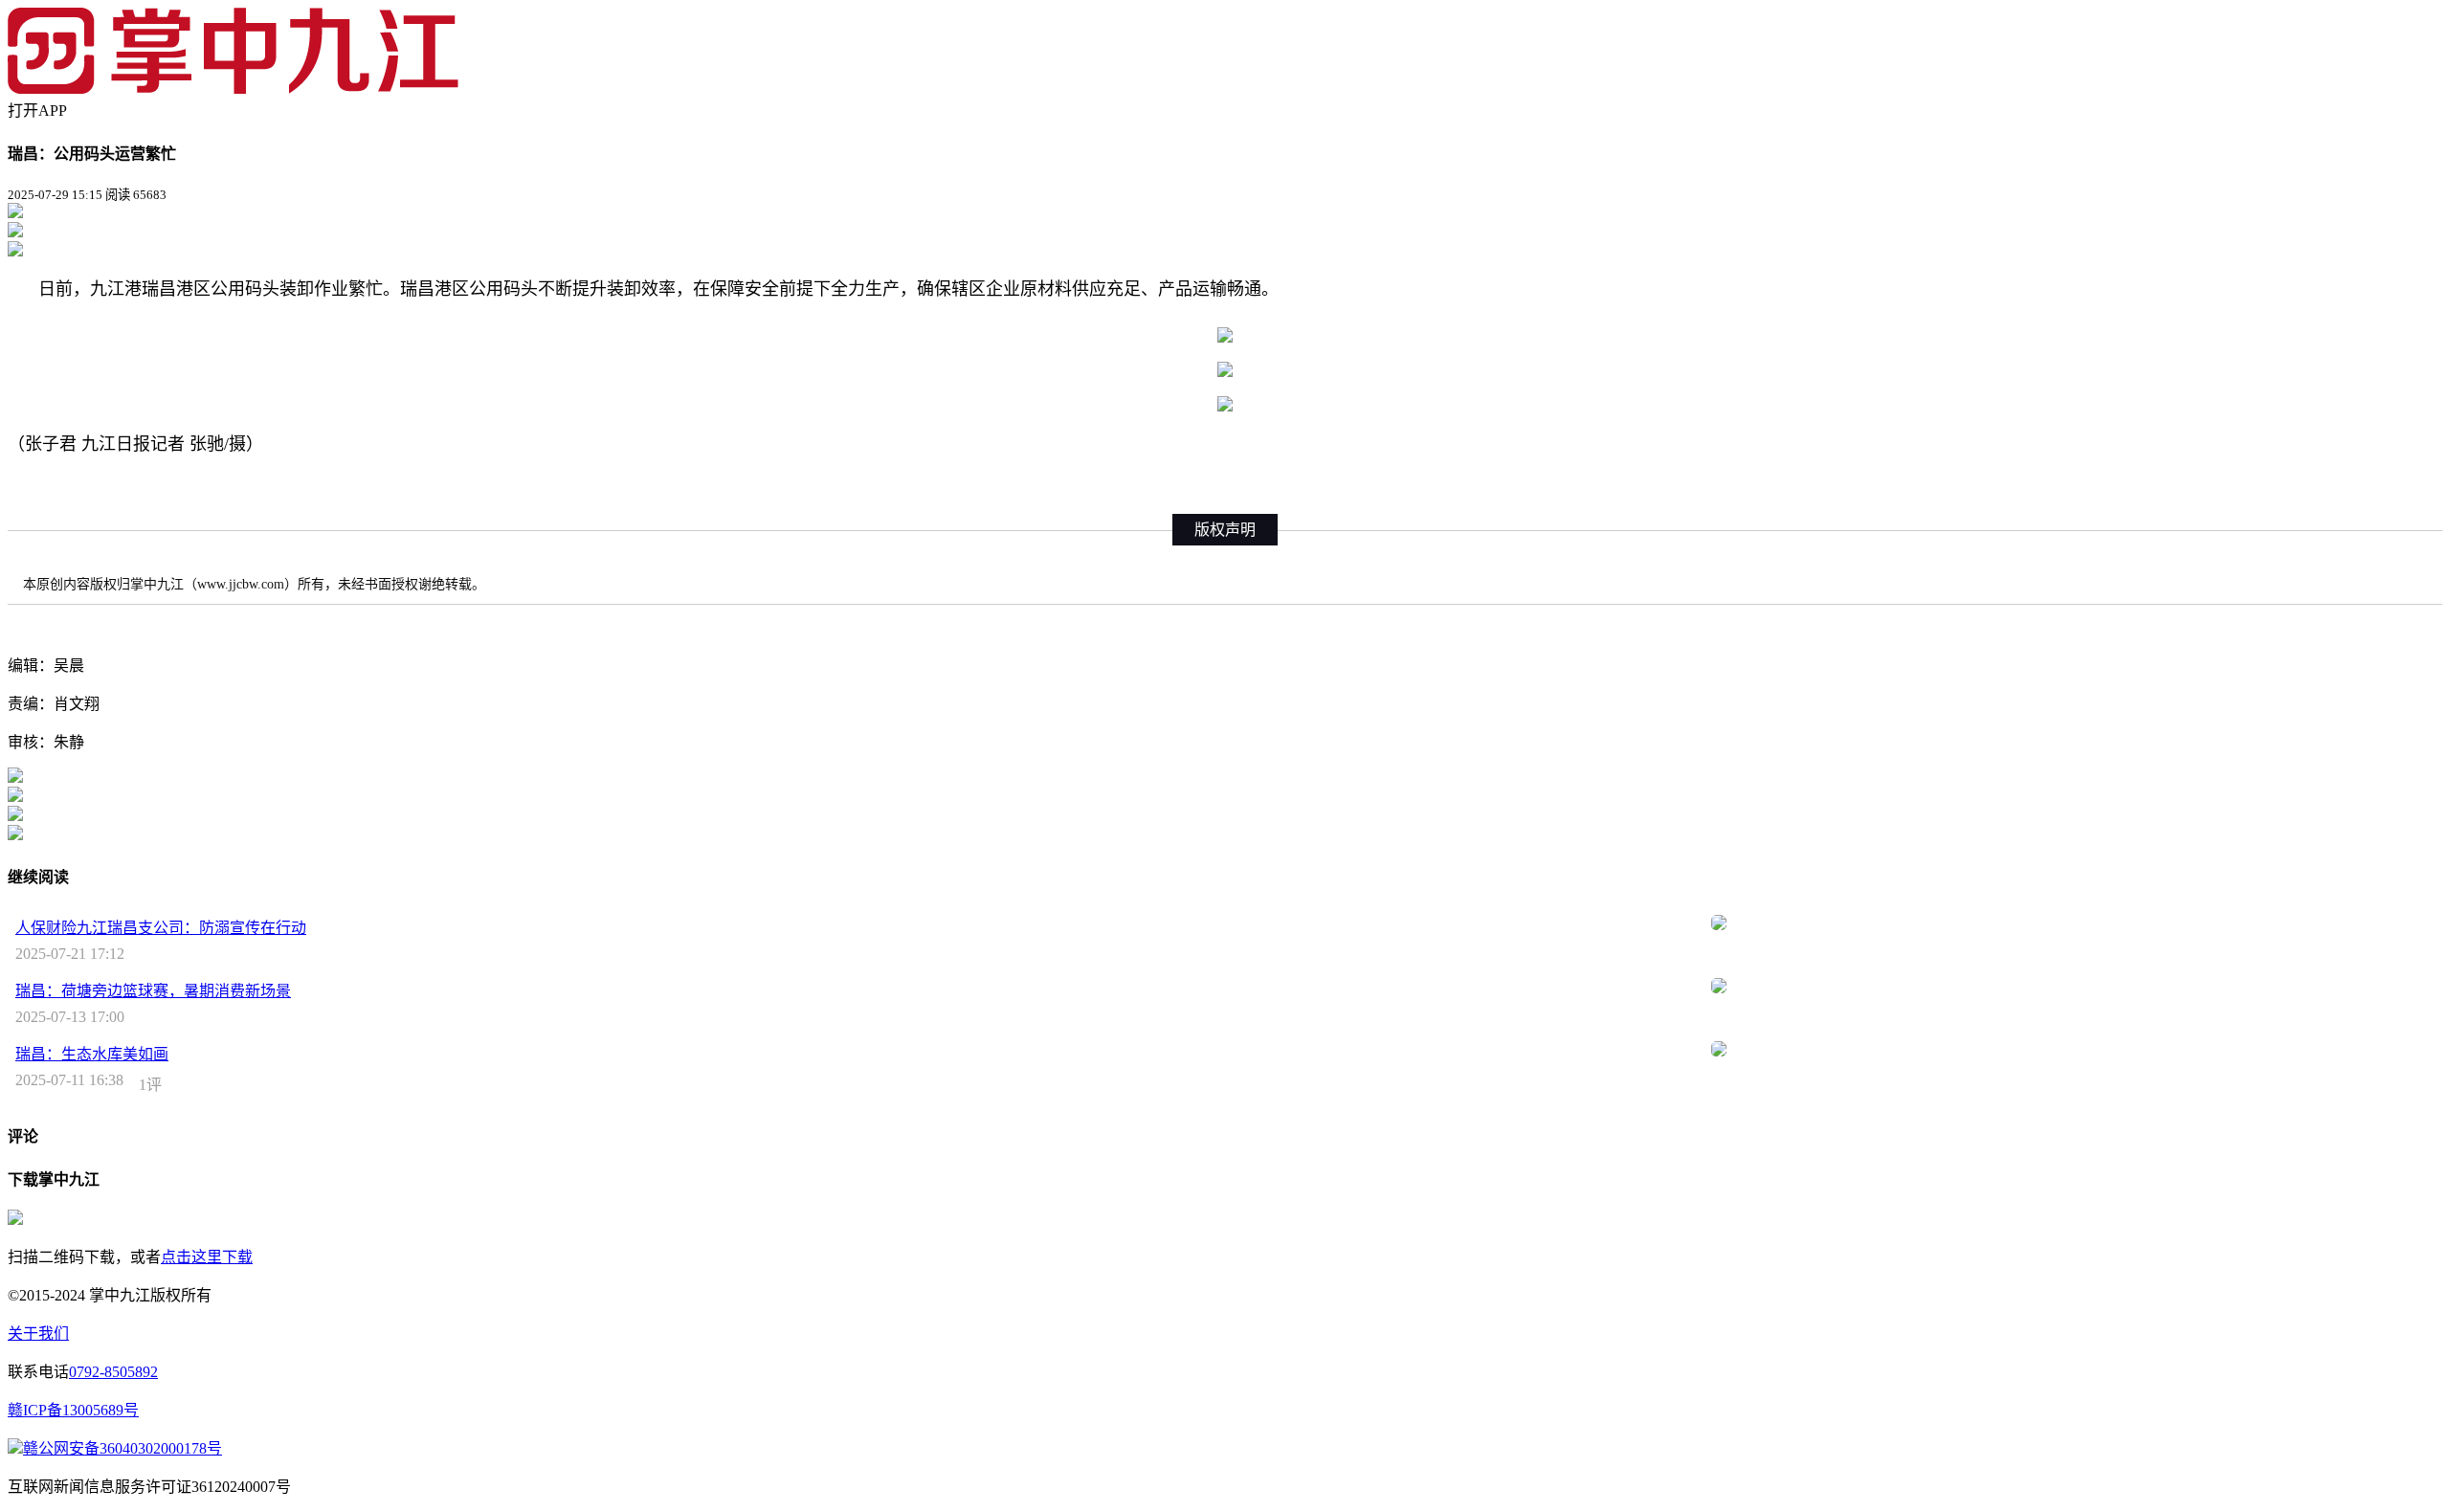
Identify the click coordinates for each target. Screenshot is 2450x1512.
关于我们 (38, 1334)
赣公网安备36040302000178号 (122, 1448)
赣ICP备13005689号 (73, 1410)
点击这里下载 (207, 1257)
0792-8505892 (113, 1372)
